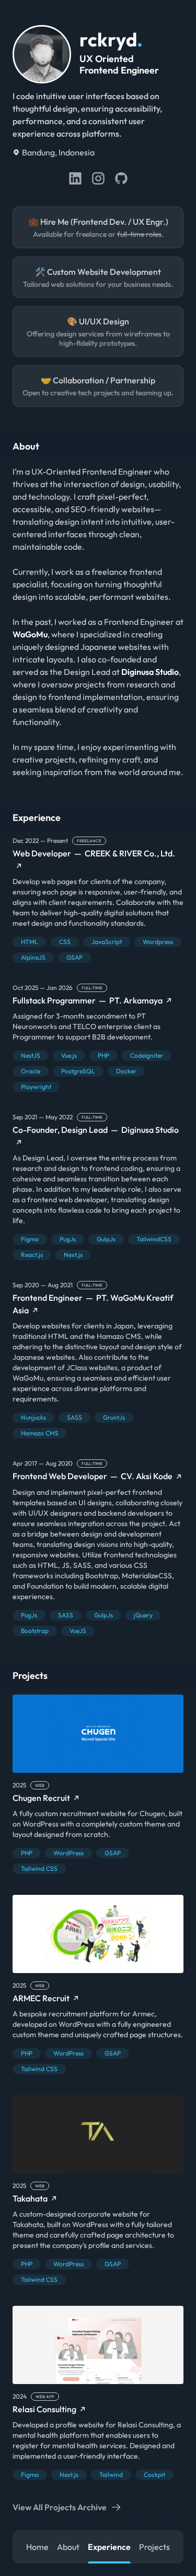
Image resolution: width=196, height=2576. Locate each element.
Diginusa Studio (150, 672)
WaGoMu (30, 634)
